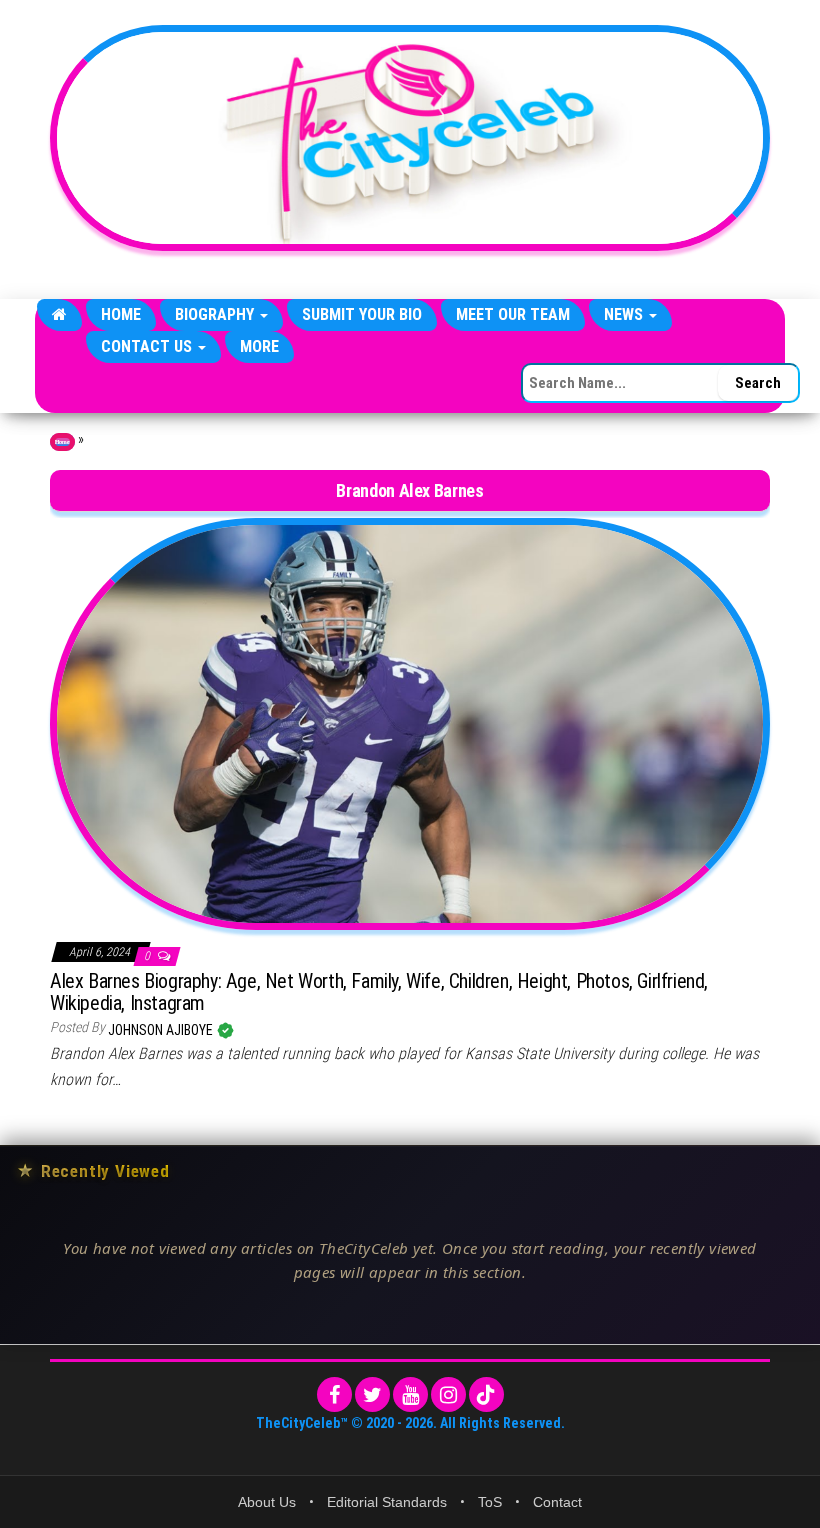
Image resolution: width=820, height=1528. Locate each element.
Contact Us (148, 346)
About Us (267, 1502)
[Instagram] (448, 1394)
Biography (216, 314)
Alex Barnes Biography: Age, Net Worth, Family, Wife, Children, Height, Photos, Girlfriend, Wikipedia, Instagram (379, 992)
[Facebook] (334, 1394)
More (259, 346)
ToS (490, 1502)
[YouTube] (410, 1394)
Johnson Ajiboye (162, 1030)
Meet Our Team (513, 314)
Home (121, 314)
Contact (557, 1502)
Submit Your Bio (362, 314)
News (625, 314)
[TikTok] (486, 1394)
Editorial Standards (387, 1502)
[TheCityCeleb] (59, 315)
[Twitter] (372, 1394)
